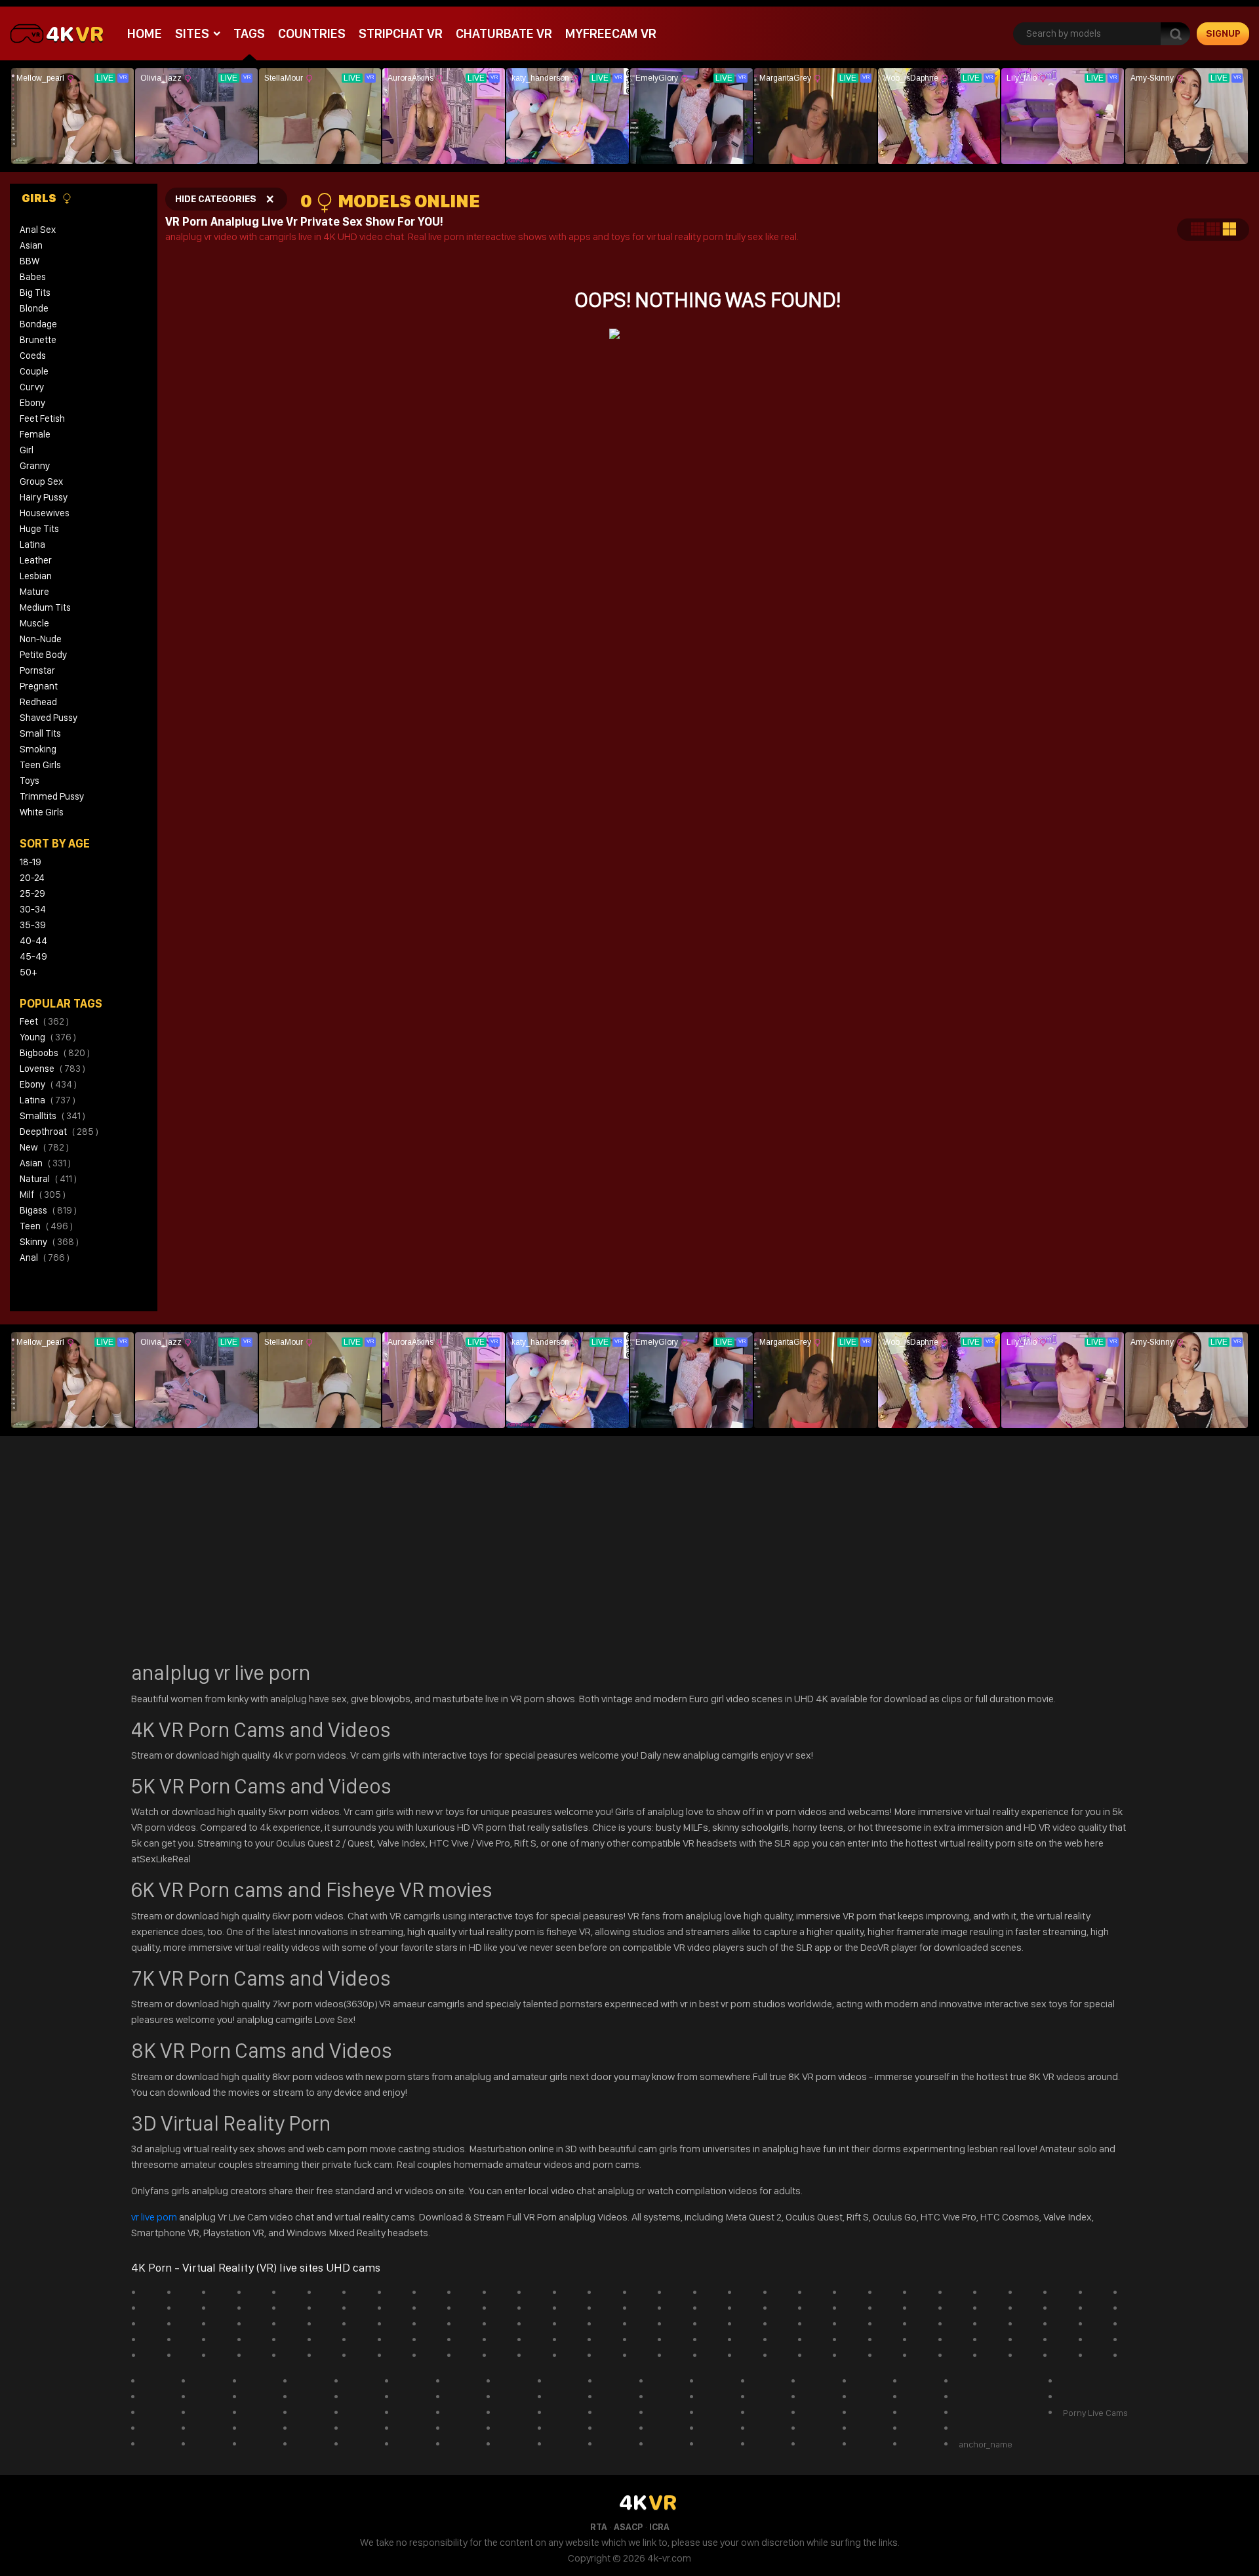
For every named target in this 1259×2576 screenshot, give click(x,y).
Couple (34, 371)
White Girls (42, 812)
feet (44, 1021)
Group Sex (41, 481)
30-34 (33, 909)
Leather (36, 560)
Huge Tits (39, 529)
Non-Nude (41, 639)
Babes (33, 277)
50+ (28, 972)
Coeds (33, 356)
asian (45, 1163)
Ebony (32, 403)
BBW (30, 261)
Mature (34, 592)
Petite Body (43, 655)
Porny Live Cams (1095, 2413)
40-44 (33, 941)
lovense (52, 1069)
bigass (48, 1210)
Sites (192, 33)
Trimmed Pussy (52, 796)
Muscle (34, 623)
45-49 (33, 956)
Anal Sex (38, 230)
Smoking (38, 749)
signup (1223, 33)
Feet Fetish (42, 419)
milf (43, 1195)
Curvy (32, 387)
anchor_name (986, 2444)
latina (48, 1100)
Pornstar (37, 670)
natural (48, 1179)
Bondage (38, 324)
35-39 (33, 925)
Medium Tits (45, 607)
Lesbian (36, 576)
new (44, 1147)
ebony (48, 1084)
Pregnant (39, 686)
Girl (27, 450)
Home (145, 33)
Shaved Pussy (49, 718)
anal (45, 1257)
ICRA (659, 2527)
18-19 (30, 862)
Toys (30, 781)
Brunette (38, 340)
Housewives (45, 513)
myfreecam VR (611, 33)
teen (46, 1226)
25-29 (32, 893)
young (48, 1037)
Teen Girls (40, 765)
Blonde (34, 308)
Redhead (38, 702)
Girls (40, 198)
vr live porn (155, 2217)
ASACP (628, 2527)
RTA (599, 2527)
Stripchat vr (401, 33)
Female (35, 434)
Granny (35, 466)
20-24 (32, 878)
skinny (49, 1242)
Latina (32, 544)
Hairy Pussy (44, 497)
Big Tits (35, 293)
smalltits (52, 1116)
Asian (31, 245)
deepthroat (59, 1132)
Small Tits (40, 733)
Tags (249, 33)
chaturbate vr (504, 33)
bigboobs (55, 1053)
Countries (312, 33)
